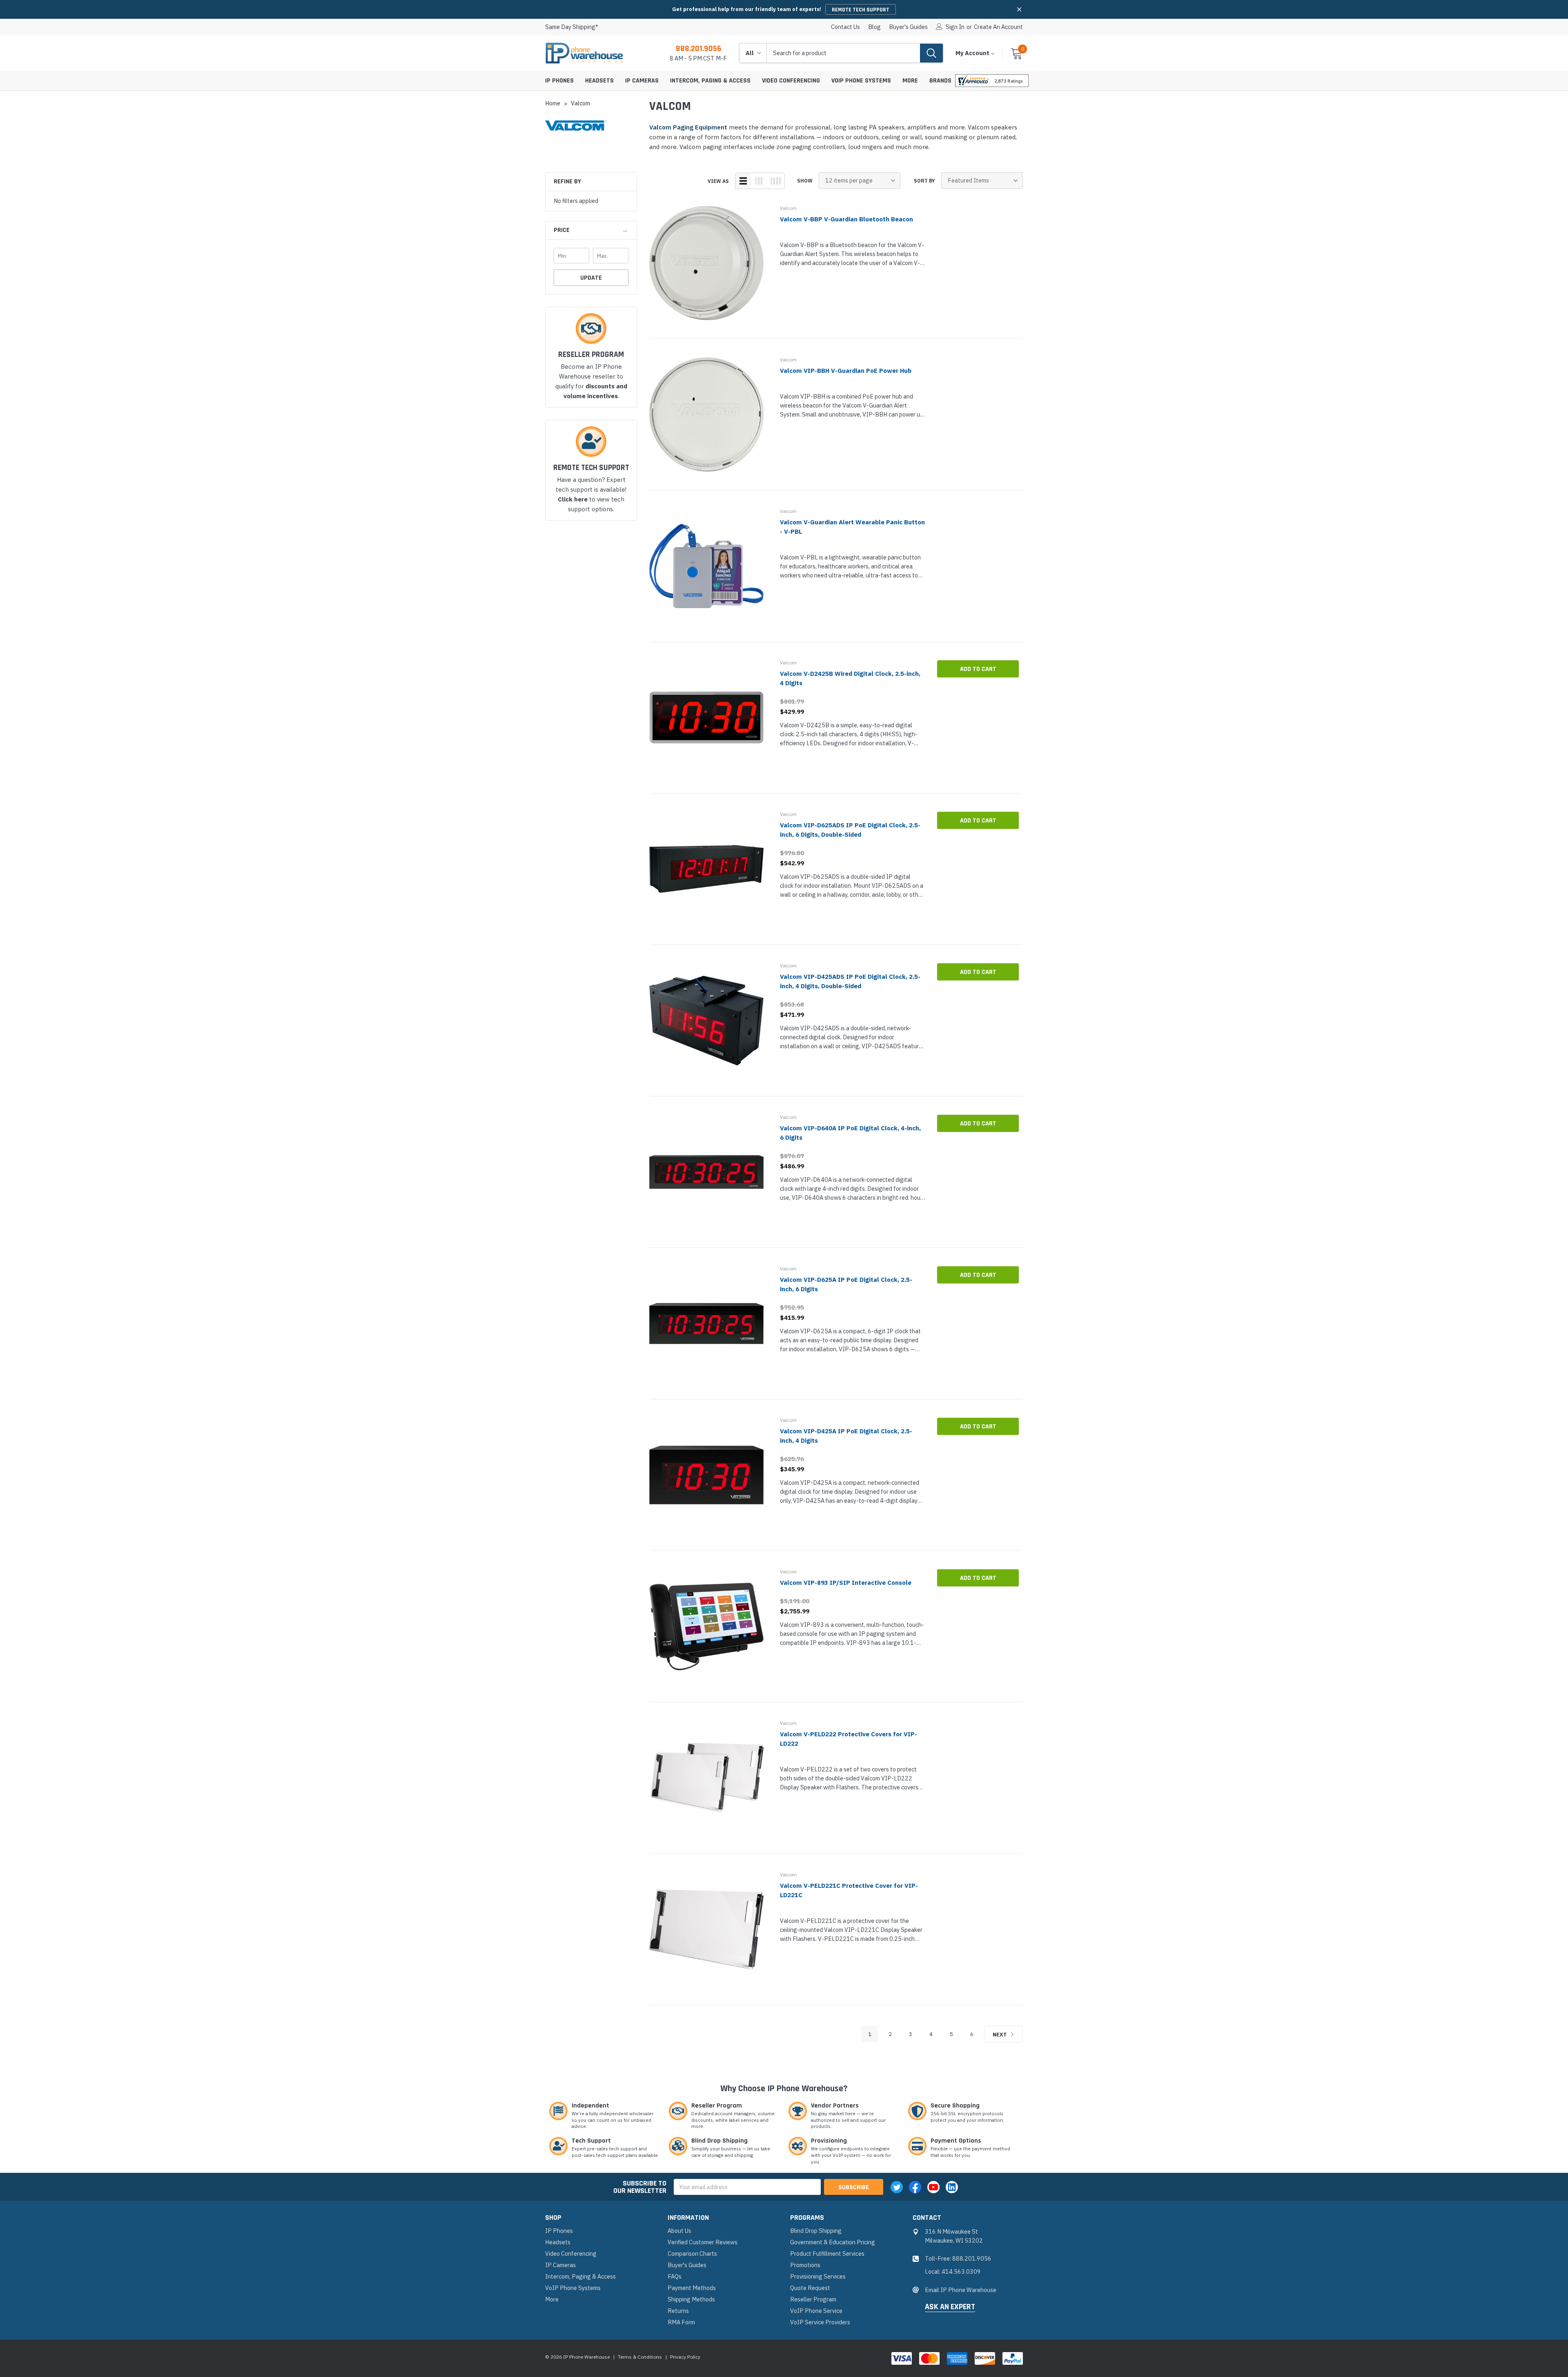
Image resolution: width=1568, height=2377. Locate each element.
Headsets (599, 81)
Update (591, 278)
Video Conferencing (791, 81)
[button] (1019, 9)
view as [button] (718, 181)
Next (1000, 2035)
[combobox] (843, 53)
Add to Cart (978, 669)
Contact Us (845, 27)
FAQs (675, 2276)
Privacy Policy (685, 2357)
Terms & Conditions (640, 2357)
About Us (679, 2231)
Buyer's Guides (908, 27)
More (910, 81)
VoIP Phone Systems (861, 81)
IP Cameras (642, 81)
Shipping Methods (691, 2299)
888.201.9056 (698, 49)
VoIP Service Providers (820, 2322)
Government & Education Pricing (833, 2242)
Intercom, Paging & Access (710, 81)
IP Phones (559, 81)
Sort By (924, 181)
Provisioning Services (818, 2276)
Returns (678, 2311)
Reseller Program (813, 2299)
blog (874, 27)
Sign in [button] (955, 27)
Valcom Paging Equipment (688, 127)
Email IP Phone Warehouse (961, 2290)
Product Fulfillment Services (827, 2253)
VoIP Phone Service (816, 2311)
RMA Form (681, 2322)
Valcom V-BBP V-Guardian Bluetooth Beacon (846, 219)
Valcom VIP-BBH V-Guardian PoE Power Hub (846, 371)
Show (805, 181)
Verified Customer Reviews (703, 2242)
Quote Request (810, 2288)
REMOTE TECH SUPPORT (861, 10)
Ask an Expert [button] (950, 2307)
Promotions (805, 2265)
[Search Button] (931, 53)
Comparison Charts (692, 2253)
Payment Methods (692, 2288)
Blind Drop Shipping (816, 2231)
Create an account (998, 27)
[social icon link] (897, 2187)
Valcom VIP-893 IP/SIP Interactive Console (846, 1583)
